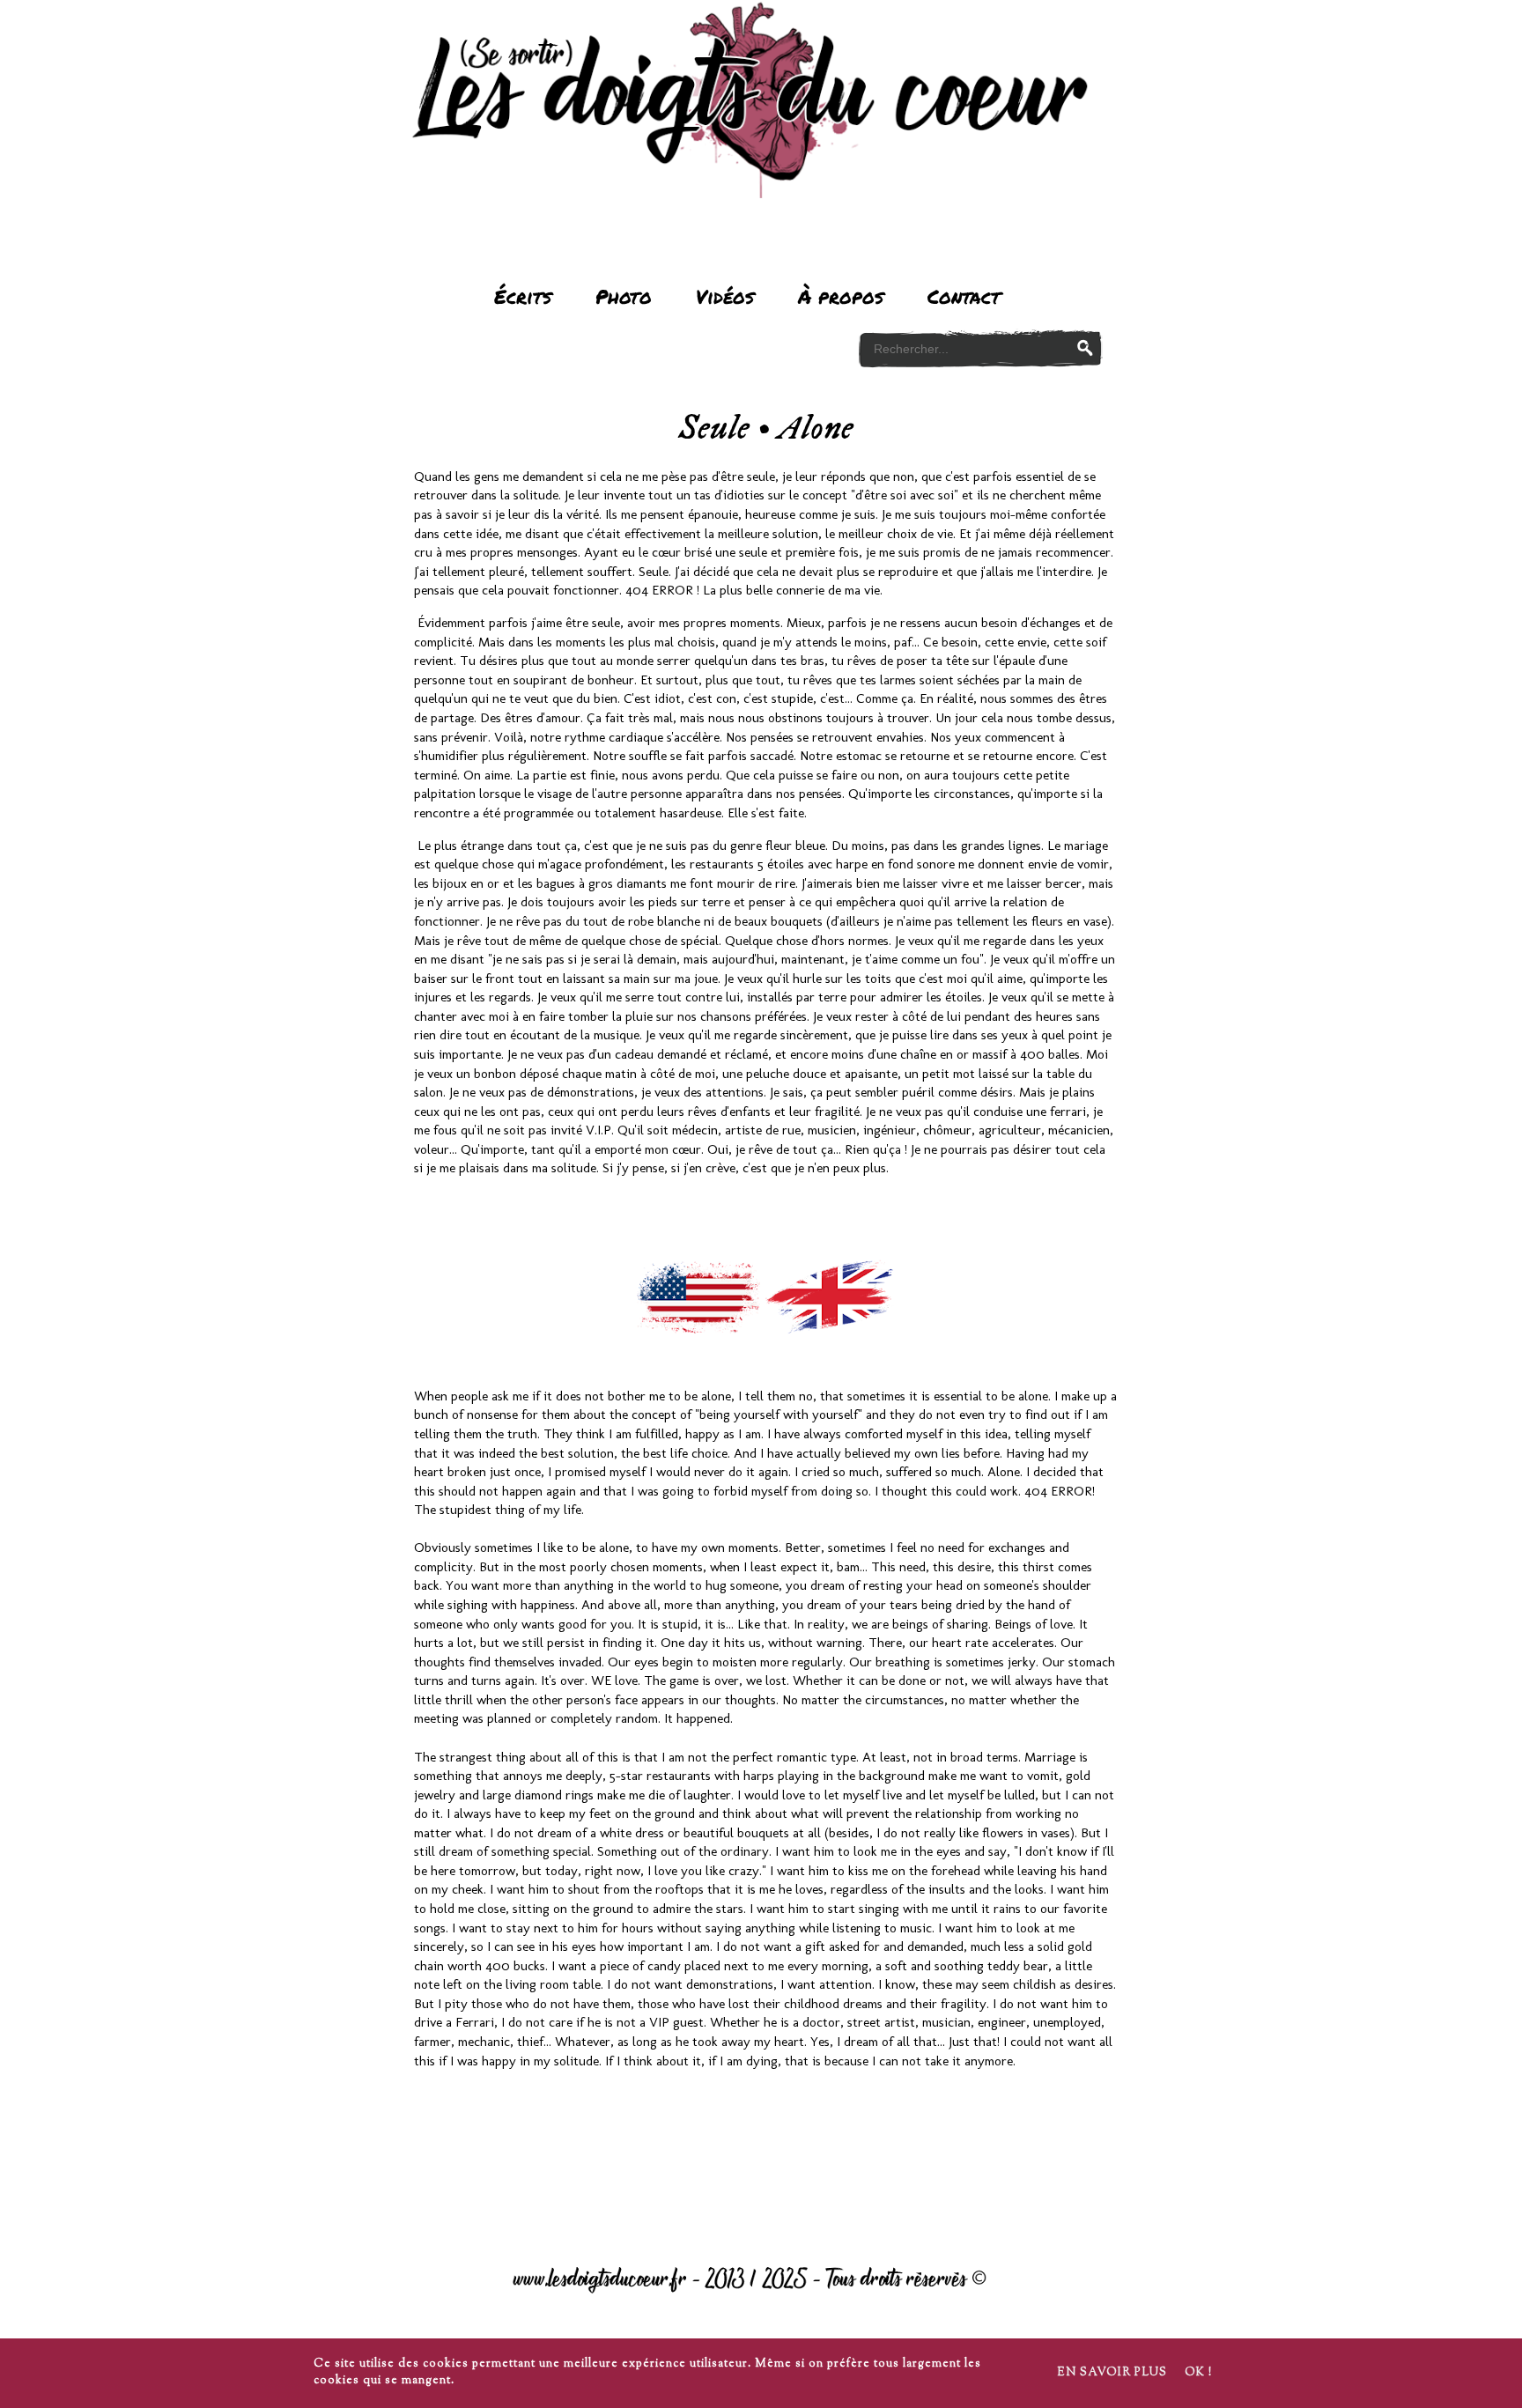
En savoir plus (1112, 2373)
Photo (624, 296)
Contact (964, 296)
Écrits (523, 296)
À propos (841, 296)
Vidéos (725, 296)
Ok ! (1198, 2373)
